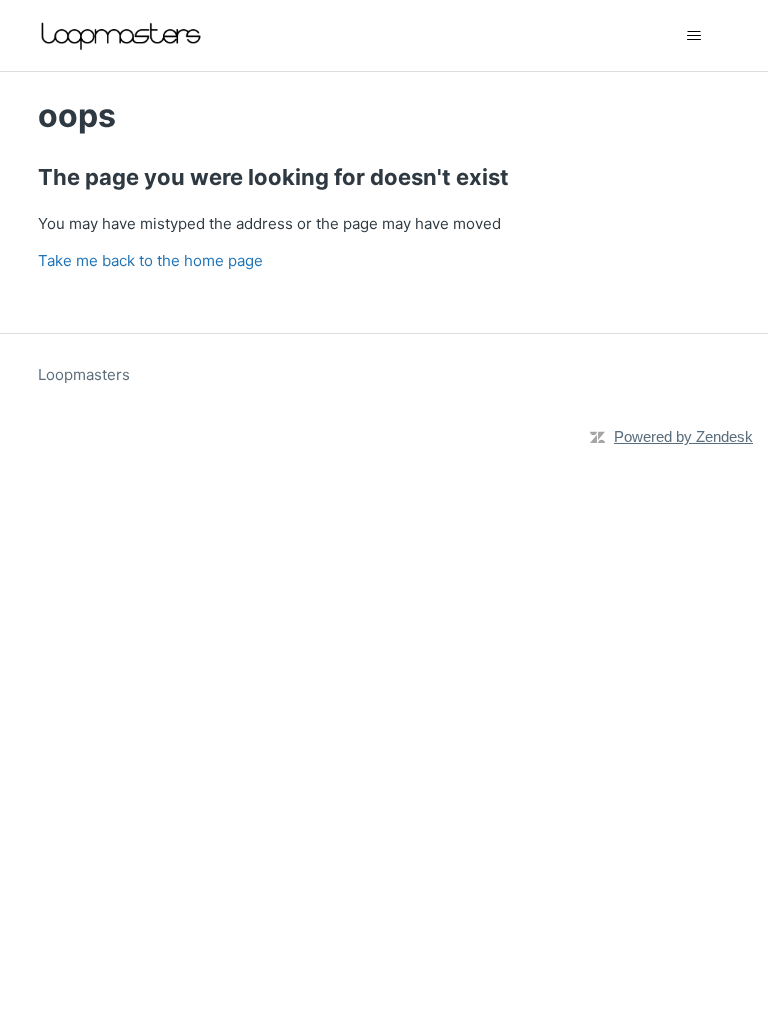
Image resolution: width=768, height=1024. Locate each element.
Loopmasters (84, 374)
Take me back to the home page (150, 260)
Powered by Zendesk (683, 436)
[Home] (122, 35)
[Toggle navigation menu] (694, 36)
